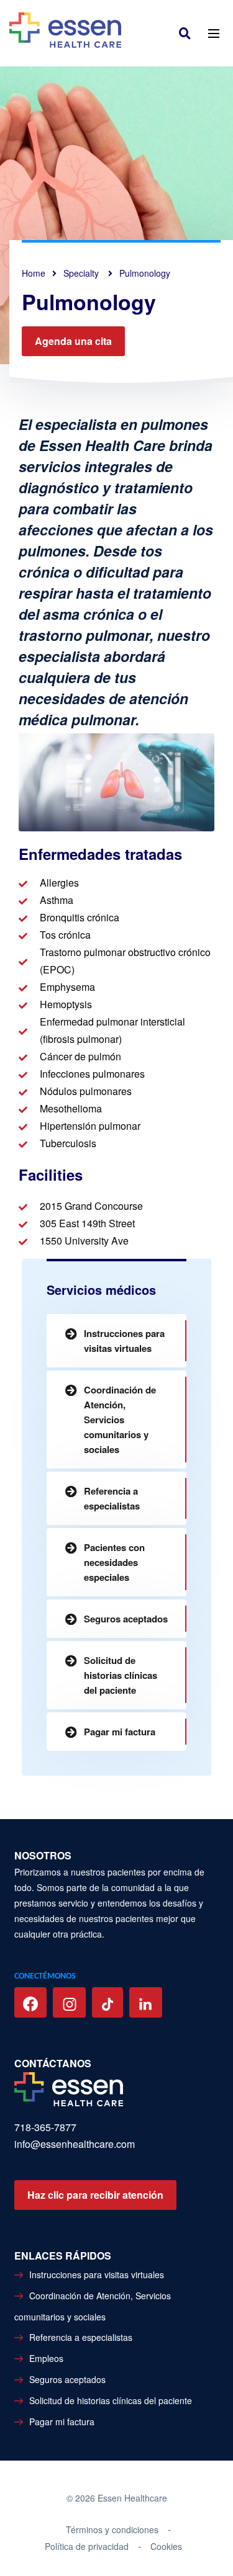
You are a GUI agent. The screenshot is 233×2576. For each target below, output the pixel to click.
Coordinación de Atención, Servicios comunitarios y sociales (120, 1420)
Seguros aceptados (126, 1619)
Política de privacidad (87, 2546)
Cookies (166, 2546)
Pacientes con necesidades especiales (114, 1562)
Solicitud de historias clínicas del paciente (121, 1675)
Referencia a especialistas (112, 1498)
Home (34, 273)
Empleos (46, 2358)
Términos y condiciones (112, 2529)
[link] (188, 33)
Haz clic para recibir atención (95, 2195)
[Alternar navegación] (213, 33)
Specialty (82, 273)
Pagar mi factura (120, 1732)
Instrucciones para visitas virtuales (124, 1341)
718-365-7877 (45, 2127)
